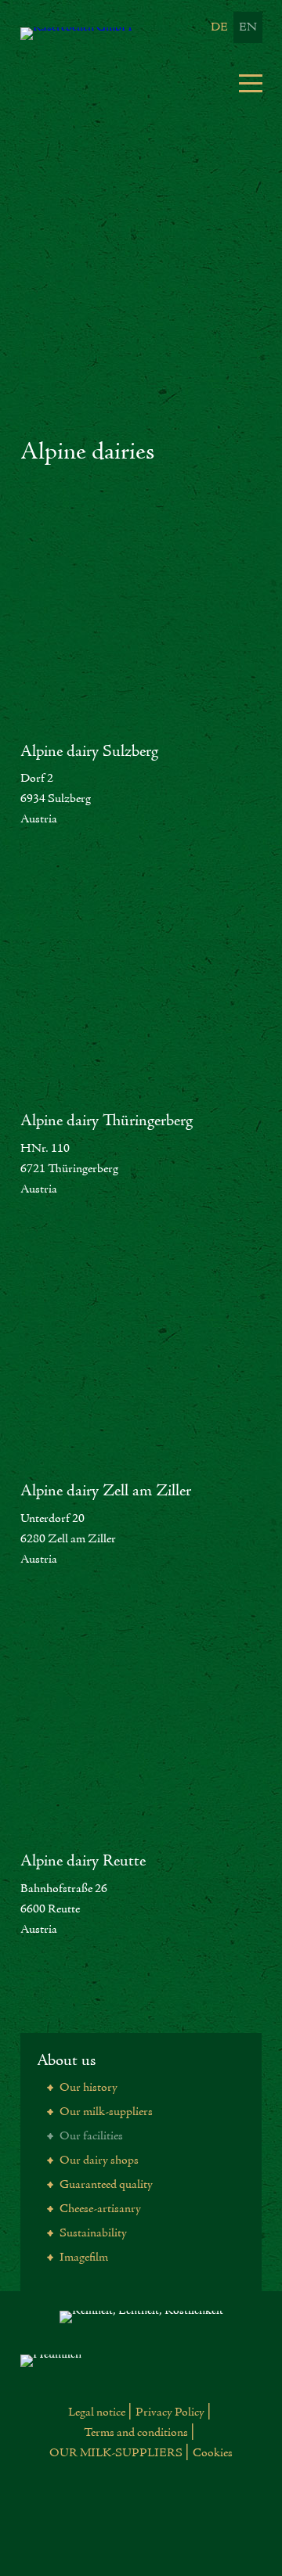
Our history (87, 2088)
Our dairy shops (98, 2160)
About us (66, 2061)
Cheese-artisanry (99, 2209)
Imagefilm (83, 2258)
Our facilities (90, 2136)
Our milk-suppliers (105, 2112)
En (248, 27)
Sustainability (92, 2233)
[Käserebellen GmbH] (107, 34)
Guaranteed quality (105, 2185)
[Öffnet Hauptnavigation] (251, 81)
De (219, 27)
